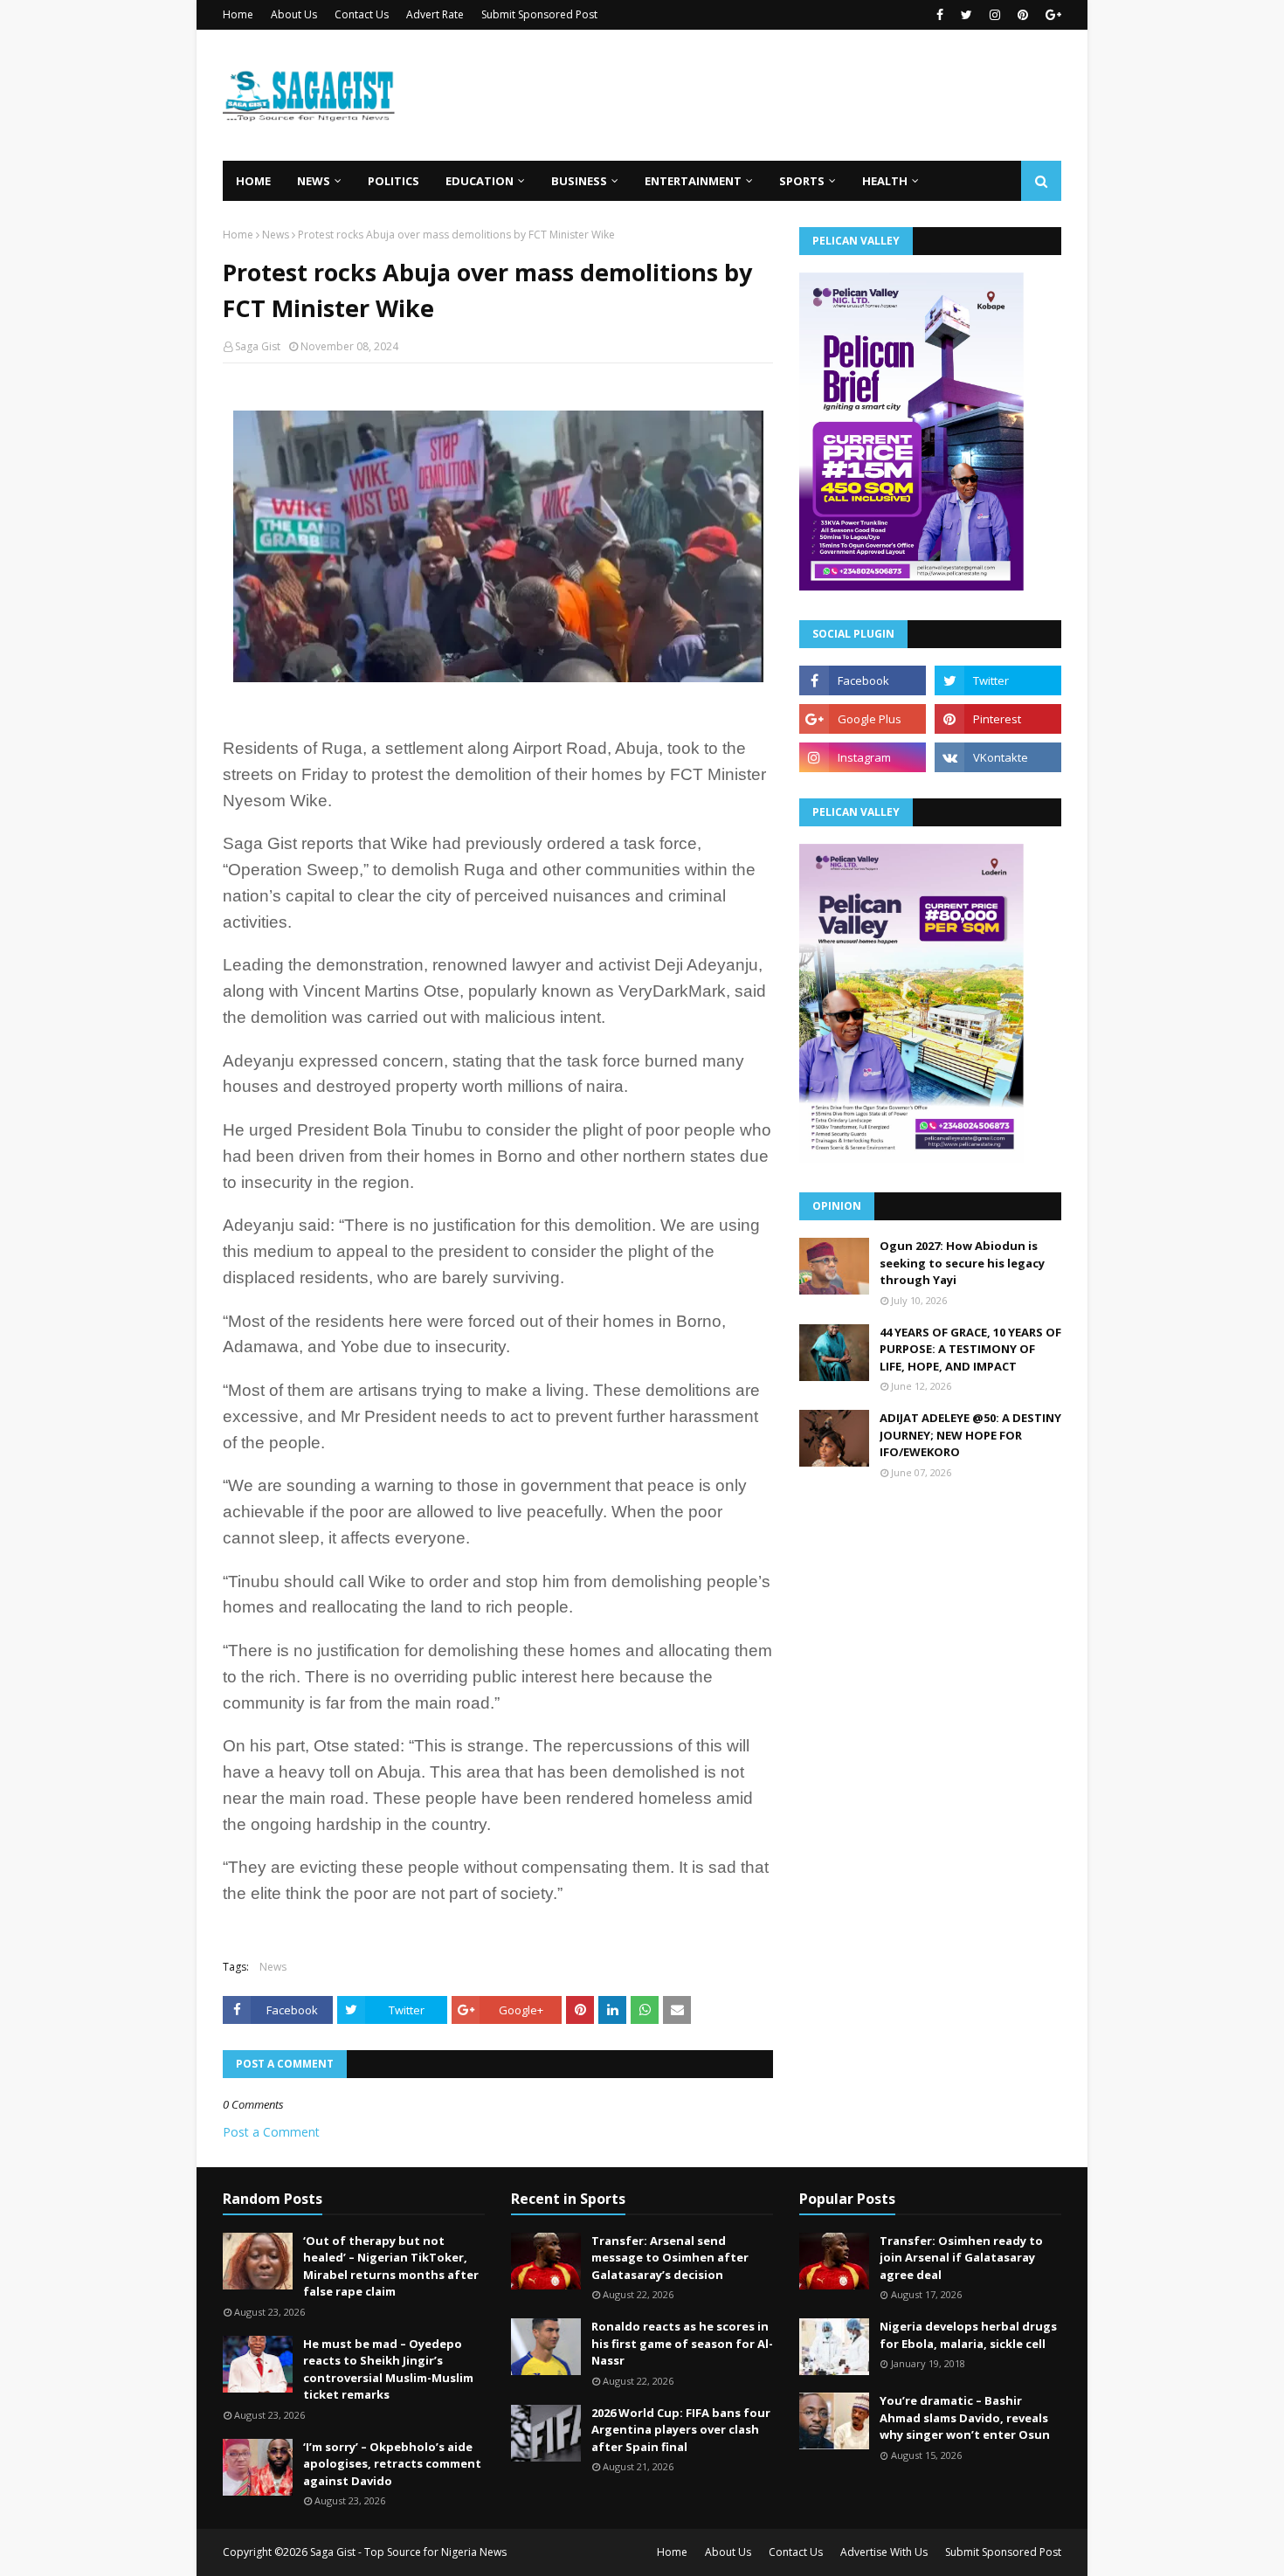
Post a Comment (271, 2132)
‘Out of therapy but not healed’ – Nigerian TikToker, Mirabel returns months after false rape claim (391, 2266)
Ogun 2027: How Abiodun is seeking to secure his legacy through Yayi (962, 1263)
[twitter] (966, 15)
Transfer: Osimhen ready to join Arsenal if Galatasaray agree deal (961, 2258)
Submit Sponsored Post (539, 14)
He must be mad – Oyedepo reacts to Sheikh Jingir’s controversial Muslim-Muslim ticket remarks (388, 2369)
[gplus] (1051, 15)
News (276, 235)
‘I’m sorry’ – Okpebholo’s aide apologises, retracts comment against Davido (392, 2464)
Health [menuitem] (885, 181)
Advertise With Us (884, 2552)
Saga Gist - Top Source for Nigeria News (408, 2552)
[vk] (998, 757)
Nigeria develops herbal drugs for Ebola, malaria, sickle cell (968, 2335)
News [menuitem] (314, 181)
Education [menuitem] (480, 181)
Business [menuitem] (579, 181)
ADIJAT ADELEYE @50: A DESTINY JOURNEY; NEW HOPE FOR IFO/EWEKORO (970, 1435)
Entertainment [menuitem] (693, 181)
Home (238, 14)
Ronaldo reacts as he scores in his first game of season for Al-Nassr (682, 2343)
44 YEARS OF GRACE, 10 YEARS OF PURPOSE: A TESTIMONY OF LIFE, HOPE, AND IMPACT (970, 1349)
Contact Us (362, 14)
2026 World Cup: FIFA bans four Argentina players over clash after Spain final (681, 2430)
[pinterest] (1023, 15)
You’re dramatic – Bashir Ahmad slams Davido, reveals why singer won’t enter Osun (965, 2417)
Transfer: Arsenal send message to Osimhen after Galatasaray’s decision (670, 2258)
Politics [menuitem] (393, 181)
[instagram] (995, 15)
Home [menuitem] (253, 181)
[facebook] (940, 15)
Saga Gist (258, 346)
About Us (294, 14)
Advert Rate (435, 14)
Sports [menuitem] (802, 181)
